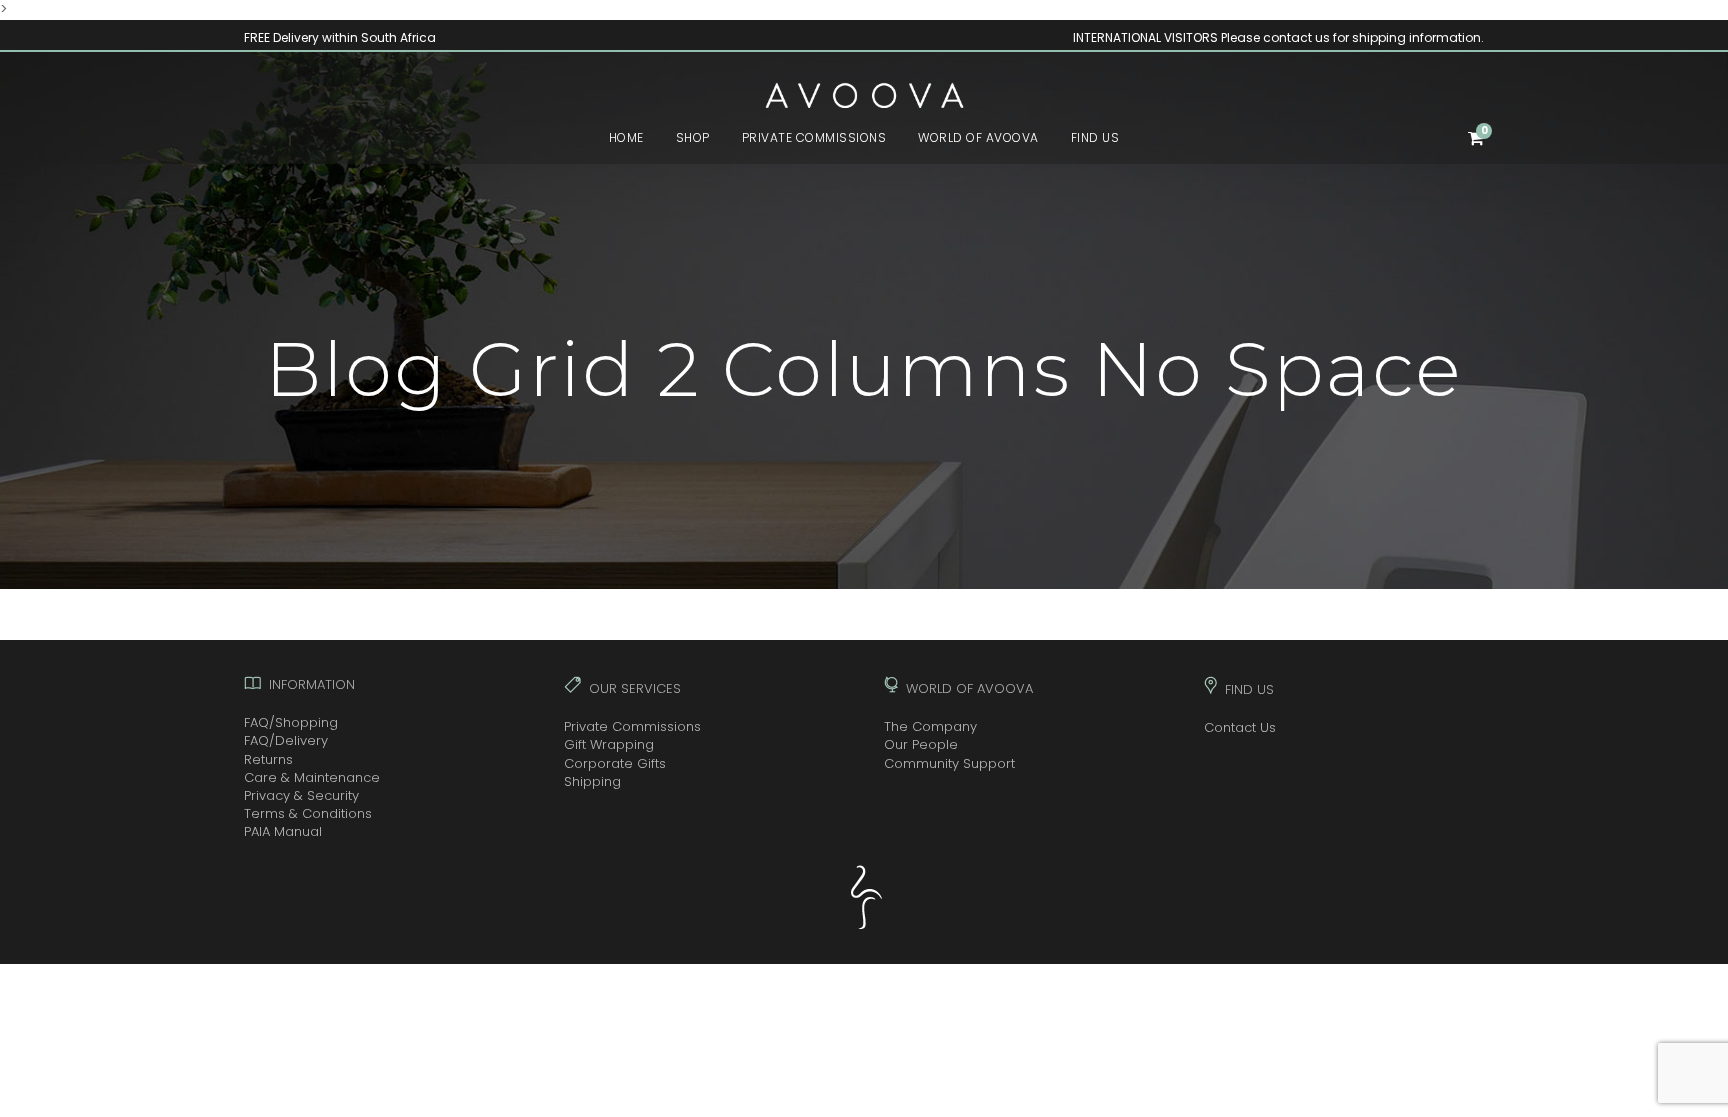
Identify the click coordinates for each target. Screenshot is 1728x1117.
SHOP (693, 137)
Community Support (949, 763)
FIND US (1095, 137)
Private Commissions (632, 726)
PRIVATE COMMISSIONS (814, 137)
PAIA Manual (283, 831)
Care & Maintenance (312, 777)
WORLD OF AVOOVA (978, 137)
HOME (626, 137)
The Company (930, 726)
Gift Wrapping (609, 744)
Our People (921, 744)
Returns (268, 759)
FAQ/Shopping (291, 722)
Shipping (592, 781)
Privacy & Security (301, 795)
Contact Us (1240, 727)
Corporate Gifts (615, 763)
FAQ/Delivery (286, 740)
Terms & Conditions (308, 813)
